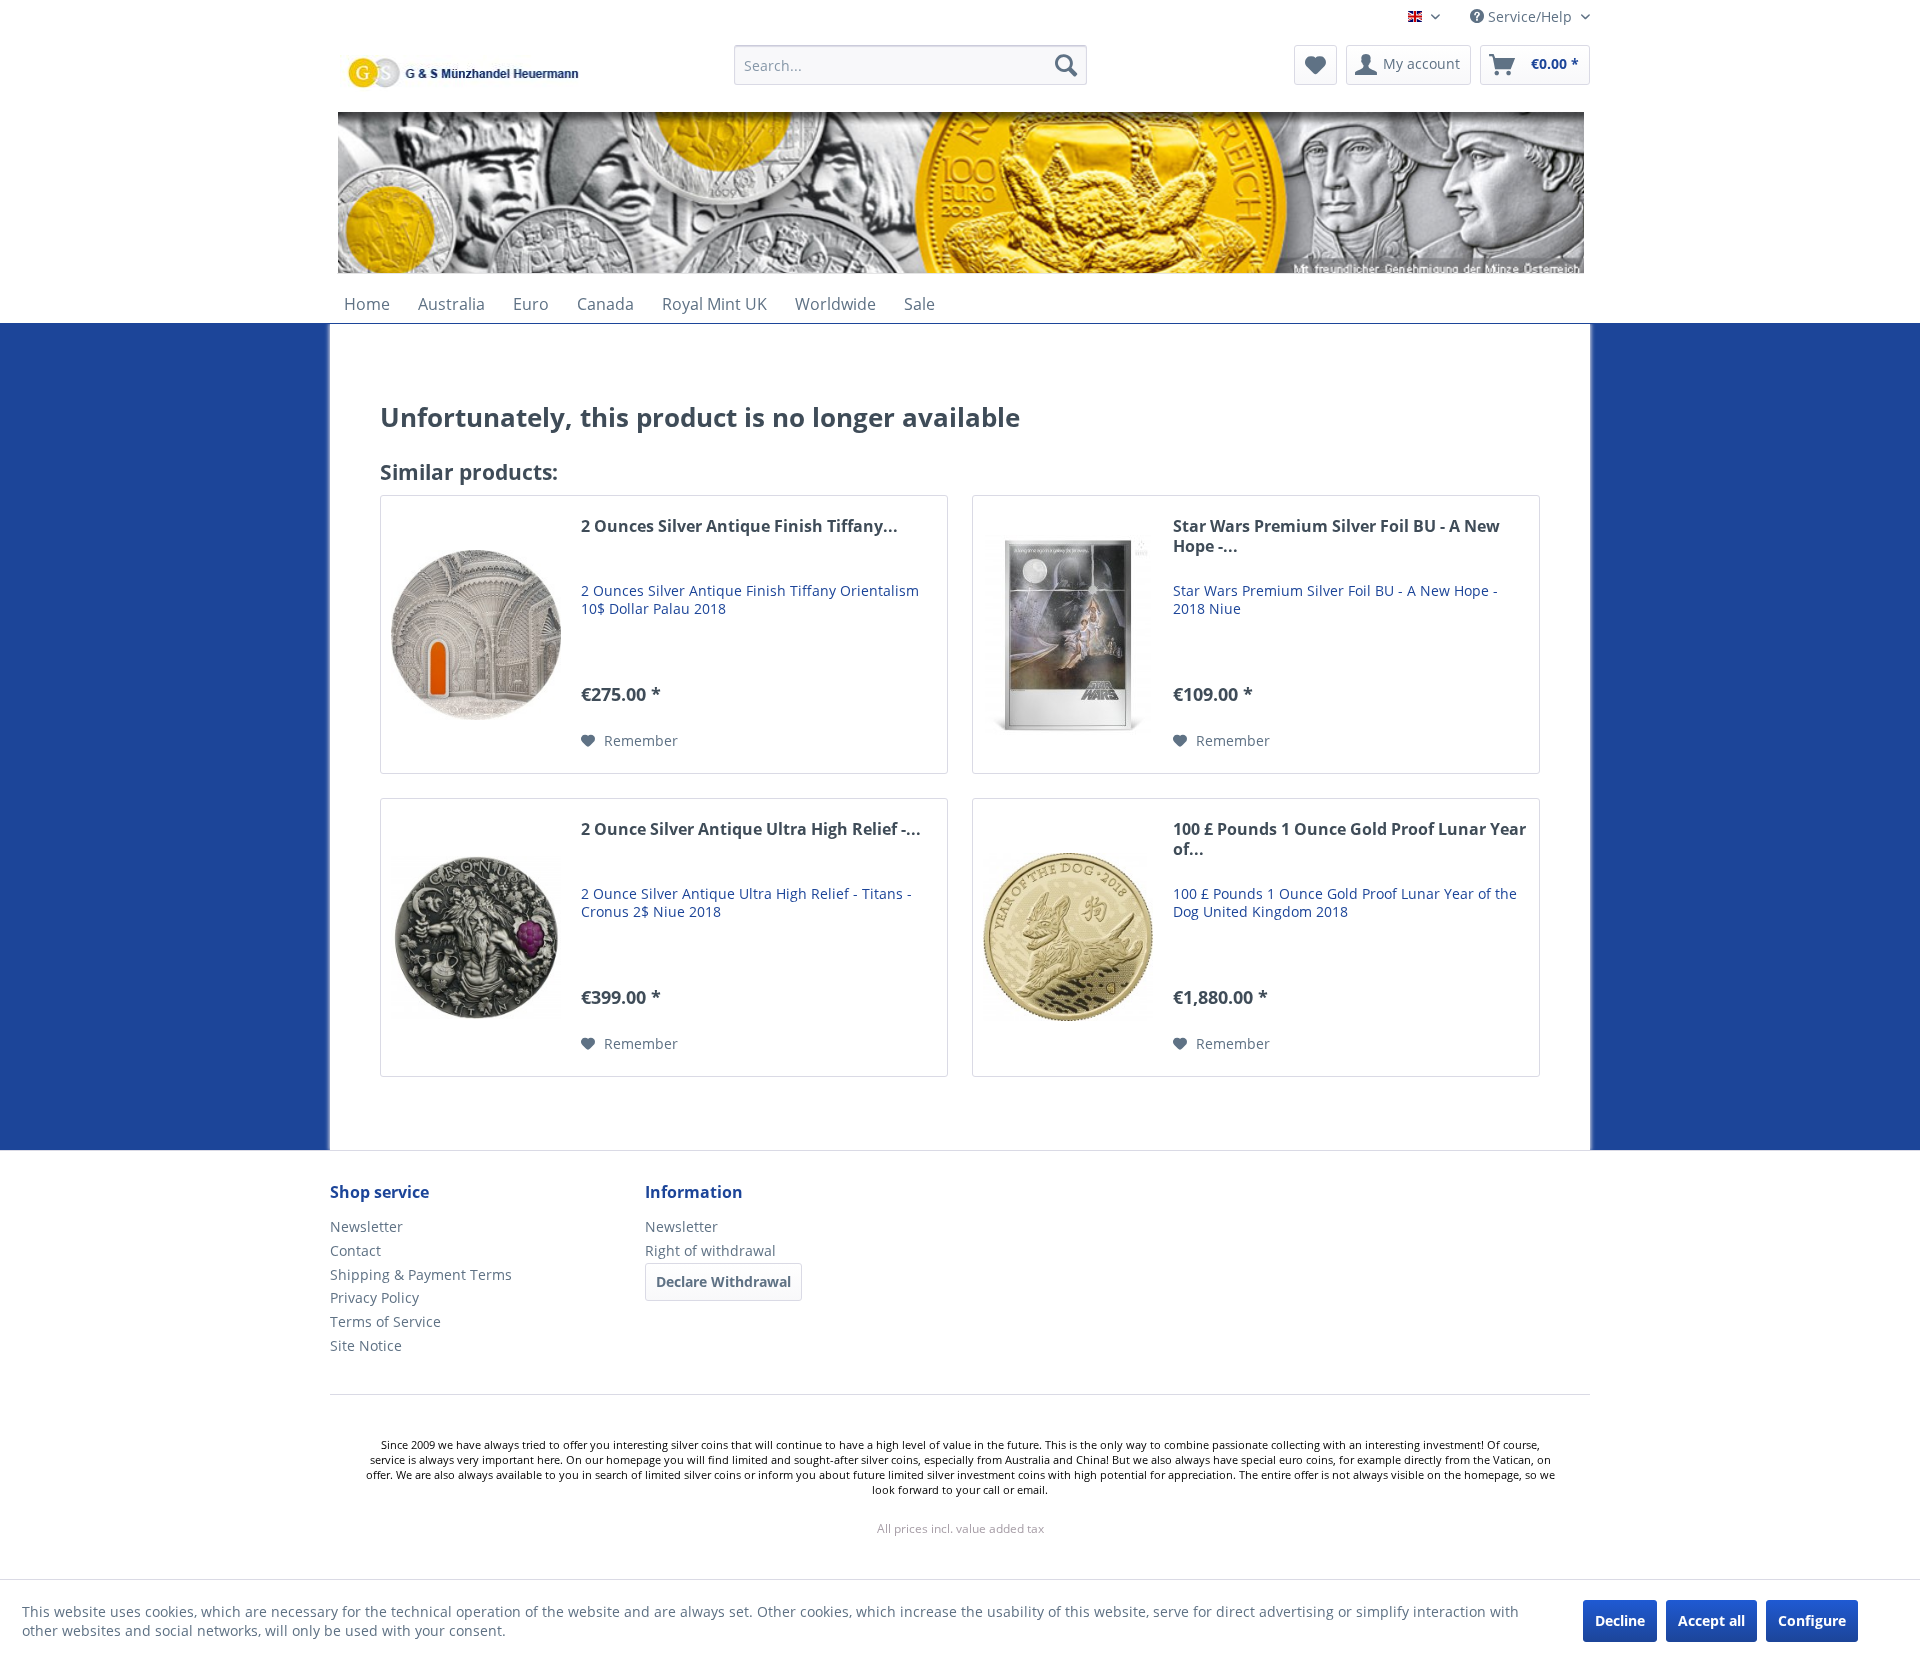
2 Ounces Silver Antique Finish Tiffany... (739, 526)
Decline (1620, 1620)
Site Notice (366, 1345)
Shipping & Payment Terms (421, 1274)
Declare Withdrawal (723, 1281)
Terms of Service (385, 1321)
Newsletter (366, 1226)
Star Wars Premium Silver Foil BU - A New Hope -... (1336, 536)
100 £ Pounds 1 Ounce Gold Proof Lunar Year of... (1349, 839)
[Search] (1066, 65)
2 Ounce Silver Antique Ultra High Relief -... (751, 829)
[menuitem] (910, 74)
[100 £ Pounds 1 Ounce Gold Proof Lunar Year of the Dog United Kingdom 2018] (1068, 937)
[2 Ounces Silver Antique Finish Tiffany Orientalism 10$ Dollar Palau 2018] (476, 634)
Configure (1812, 1620)
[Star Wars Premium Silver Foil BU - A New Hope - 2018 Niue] (1068, 634)
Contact (355, 1250)
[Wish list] (1315, 65)
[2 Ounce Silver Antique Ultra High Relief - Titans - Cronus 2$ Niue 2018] (476, 937)
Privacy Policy (374, 1297)
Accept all (1711, 1620)
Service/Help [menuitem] (1530, 16)
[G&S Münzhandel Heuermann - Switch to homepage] (515, 115)
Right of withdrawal (710, 1250)
